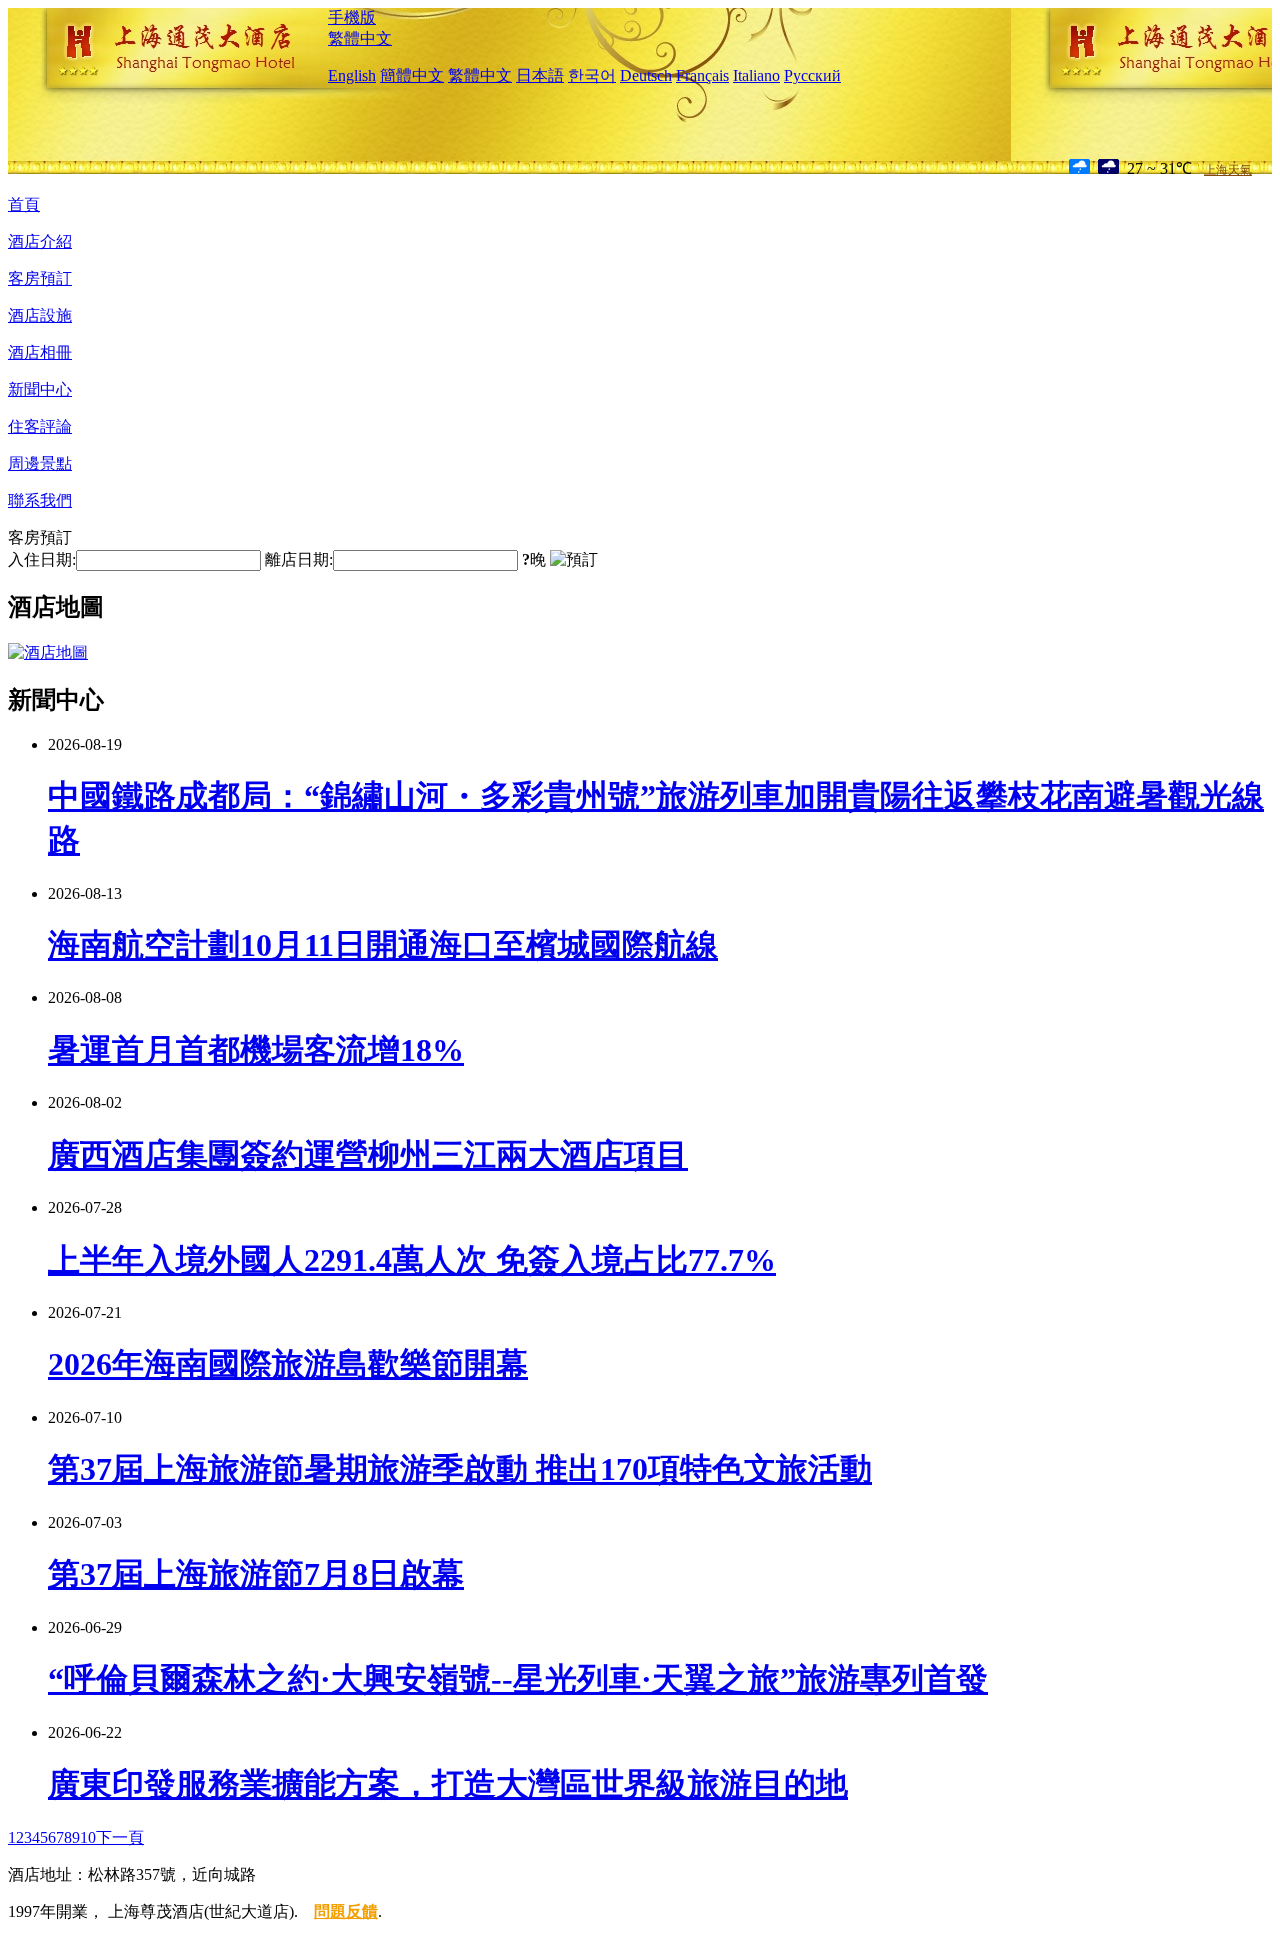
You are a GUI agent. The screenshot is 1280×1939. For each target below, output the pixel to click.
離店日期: (299, 559)
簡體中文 (412, 75)
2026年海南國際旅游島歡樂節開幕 (288, 1364)
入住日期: (42, 559)
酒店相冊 (40, 352)
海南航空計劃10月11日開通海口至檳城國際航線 (383, 945)
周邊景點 (40, 463)
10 (88, 1837)
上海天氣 (1228, 170)
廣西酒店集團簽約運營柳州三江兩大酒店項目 (368, 1155)
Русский (812, 75)
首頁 (24, 204)
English (352, 75)
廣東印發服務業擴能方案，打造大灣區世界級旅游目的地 (448, 1784)
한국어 (592, 75)
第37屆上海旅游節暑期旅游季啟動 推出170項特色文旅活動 (460, 1469)
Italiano (756, 75)
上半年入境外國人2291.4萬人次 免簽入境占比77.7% (412, 1260)
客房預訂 (40, 278)
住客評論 (40, 426)
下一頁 (120, 1837)
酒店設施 (40, 315)
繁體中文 (360, 38)
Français (702, 75)
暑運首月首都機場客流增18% (256, 1050)
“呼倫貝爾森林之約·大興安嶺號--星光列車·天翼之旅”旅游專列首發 (518, 1679)
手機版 (352, 17)
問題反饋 (346, 1911)
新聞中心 (40, 389)
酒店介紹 (40, 241)
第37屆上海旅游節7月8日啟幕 (256, 1574)
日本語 (540, 75)
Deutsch (646, 75)
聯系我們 (40, 500)
